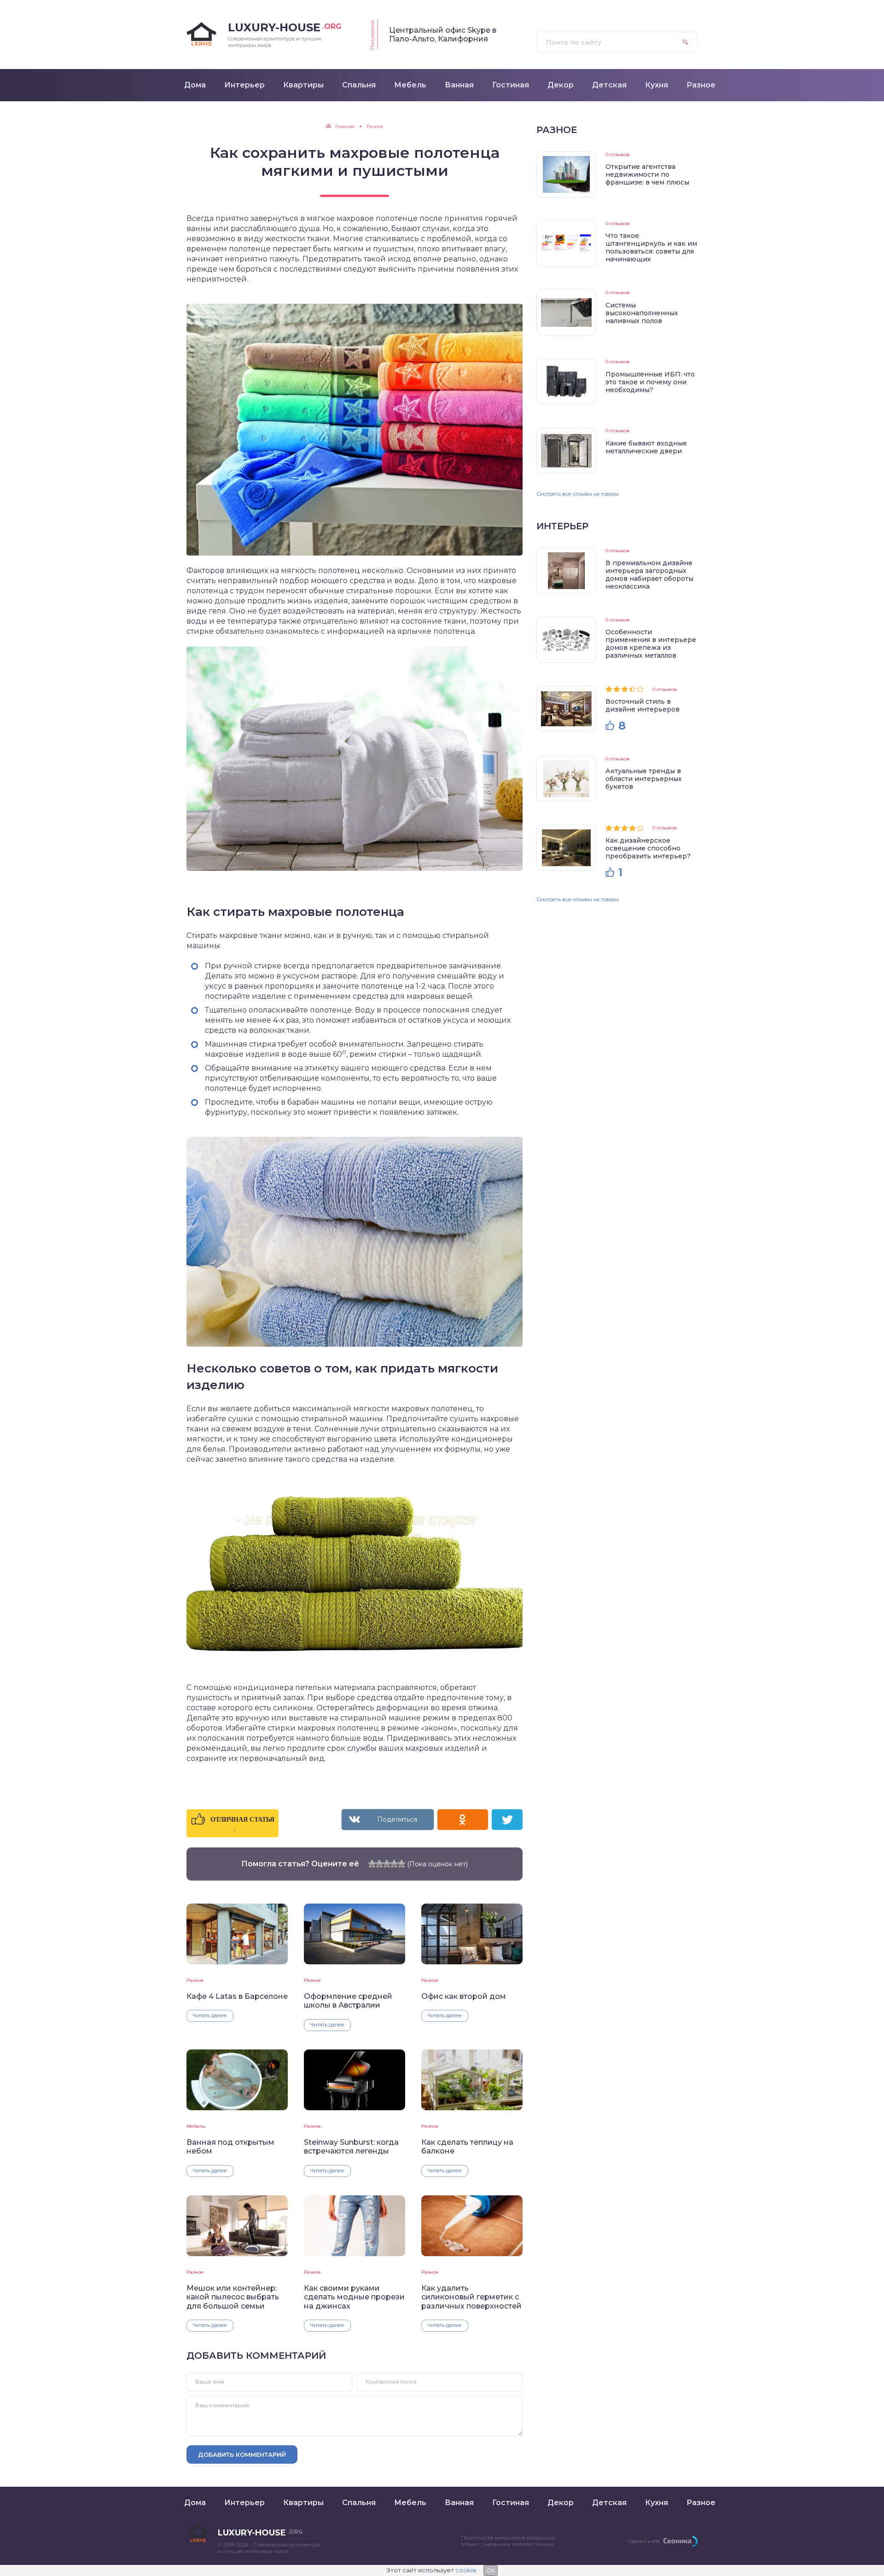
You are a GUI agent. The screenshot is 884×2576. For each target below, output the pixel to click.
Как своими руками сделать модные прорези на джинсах (354, 2297)
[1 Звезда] (372, 1864)
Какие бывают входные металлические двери (646, 447)
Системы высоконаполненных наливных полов (642, 313)
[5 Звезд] (401, 1864)
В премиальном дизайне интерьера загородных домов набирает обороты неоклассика (649, 575)
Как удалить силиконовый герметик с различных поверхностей (471, 2297)
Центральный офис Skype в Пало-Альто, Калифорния (443, 35)
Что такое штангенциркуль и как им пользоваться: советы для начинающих (651, 247)
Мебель (196, 2126)
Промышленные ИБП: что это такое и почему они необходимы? (650, 382)
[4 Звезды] (394, 1864)
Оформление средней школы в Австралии (348, 2001)
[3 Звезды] (387, 1864)
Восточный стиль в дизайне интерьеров (643, 705)
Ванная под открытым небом (230, 2147)
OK (491, 2570)
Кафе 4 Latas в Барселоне (237, 1996)
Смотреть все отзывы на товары (578, 494)
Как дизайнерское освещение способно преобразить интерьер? (648, 848)
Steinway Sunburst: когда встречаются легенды (351, 2147)
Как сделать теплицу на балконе (467, 2147)
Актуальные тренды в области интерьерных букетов (644, 779)
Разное (195, 1980)
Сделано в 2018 (644, 2541)
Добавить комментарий (242, 2454)
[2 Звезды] (379, 1864)
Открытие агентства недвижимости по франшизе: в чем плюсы (647, 174)
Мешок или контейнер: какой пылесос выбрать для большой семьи (233, 2297)
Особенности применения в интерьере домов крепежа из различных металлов (651, 644)
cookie (466, 2570)
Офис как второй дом (464, 1996)
